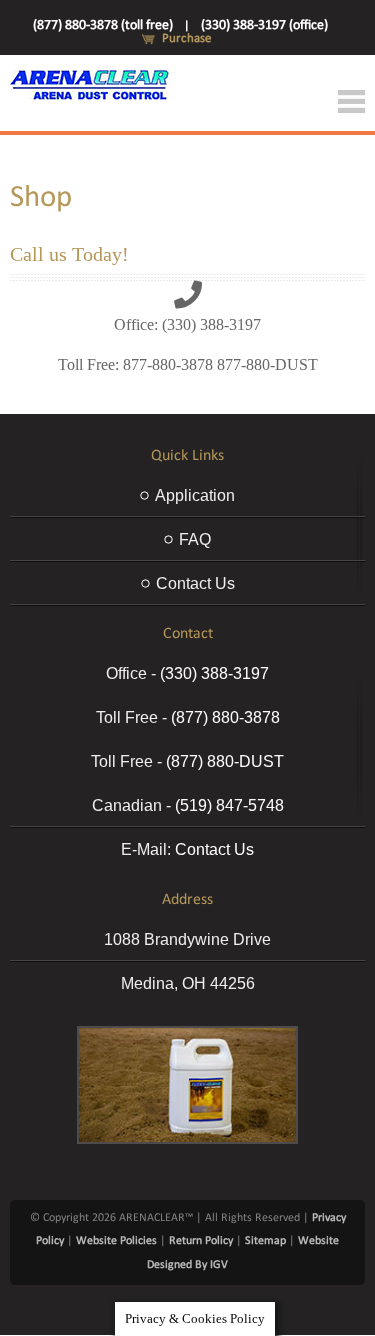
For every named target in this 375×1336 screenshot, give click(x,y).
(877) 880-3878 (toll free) (103, 25)
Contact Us (195, 583)
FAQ (195, 539)
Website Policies (116, 1241)
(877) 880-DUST (225, 761)
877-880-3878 (168, 364)
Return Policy (201, 1241)
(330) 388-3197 (211, 324)
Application (195, 495)
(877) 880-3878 (225, 717)
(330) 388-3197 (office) (264, 25)
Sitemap (265, 1241)
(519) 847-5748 (229, 805)
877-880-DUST (267, 364)
